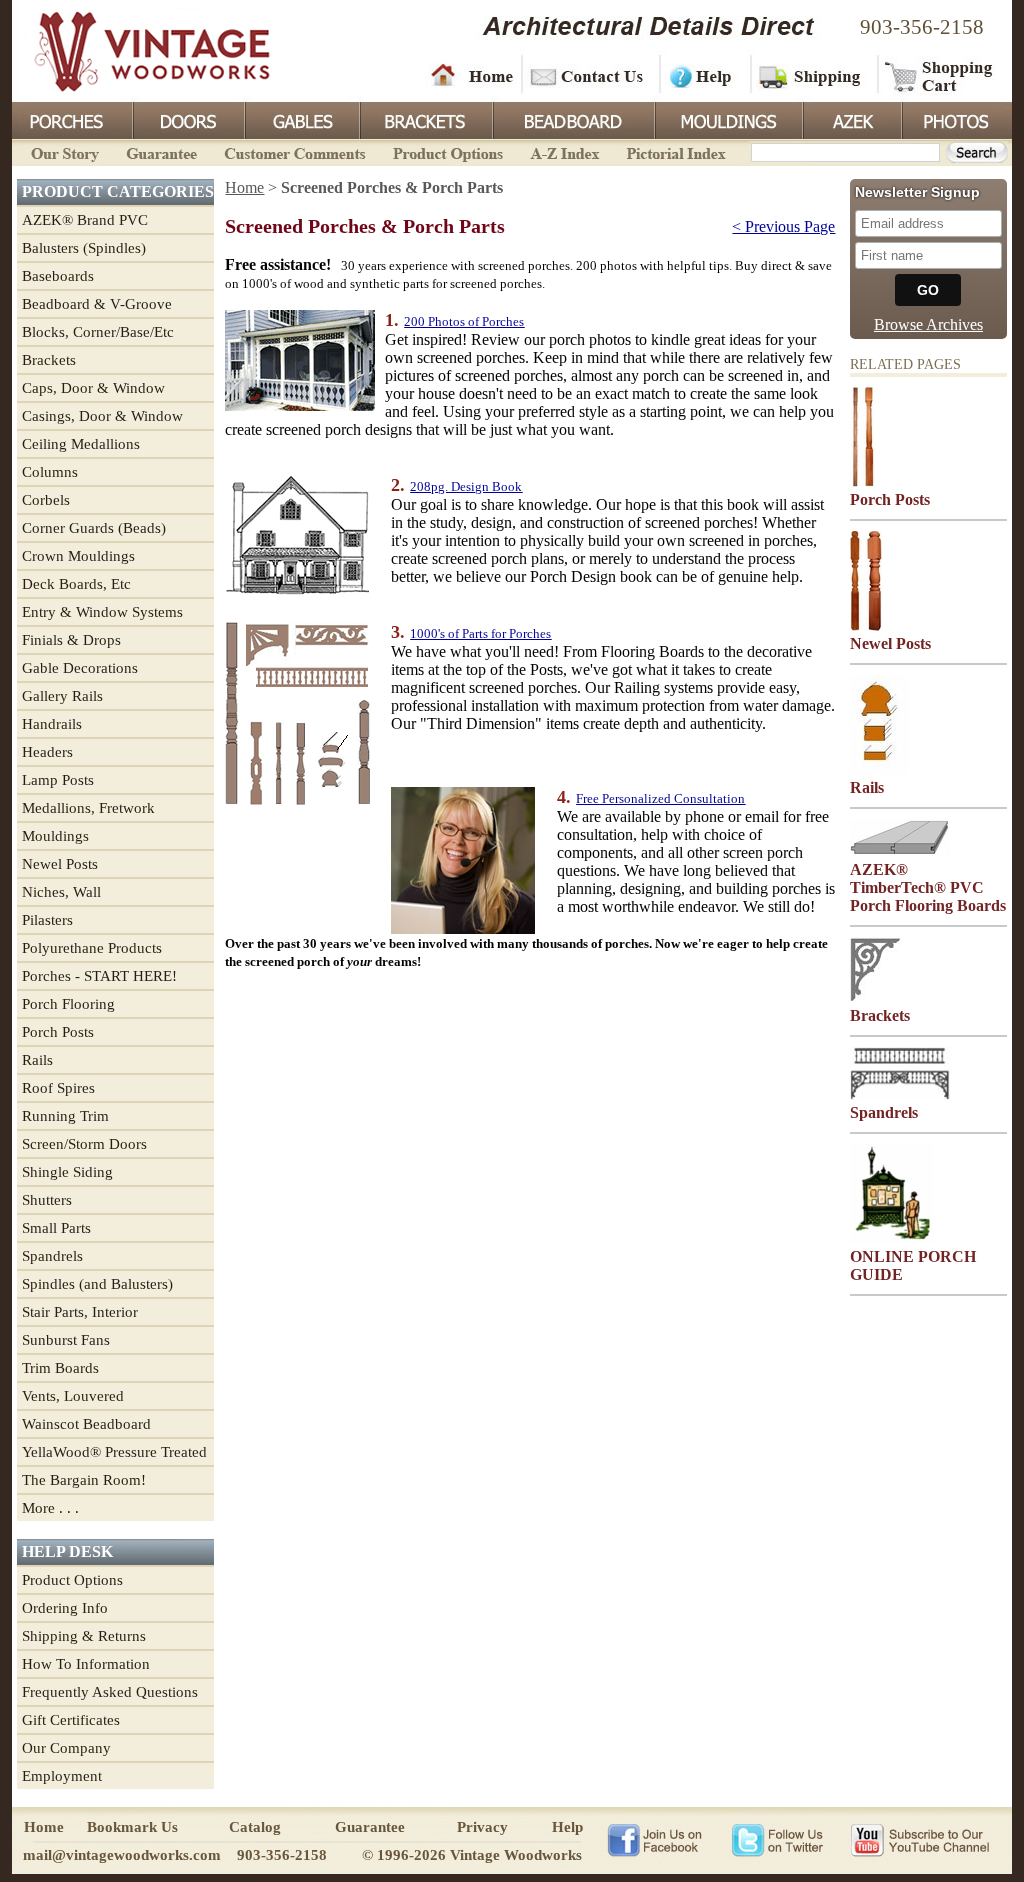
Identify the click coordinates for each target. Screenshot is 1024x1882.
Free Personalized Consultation (660, 798)
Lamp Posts (58, 780)
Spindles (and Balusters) (97, 1284)
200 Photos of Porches (464, 321)
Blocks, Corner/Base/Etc (98, 332)
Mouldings (727, 119)
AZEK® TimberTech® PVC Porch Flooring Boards (928, 887)
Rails (37, 1060)
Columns (50, 472)
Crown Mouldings (78, 556)
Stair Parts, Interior (80, 1312)
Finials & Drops (71, 640)
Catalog (255, 1827)
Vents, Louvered (73, 1396)
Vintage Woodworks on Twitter (779, 1839)
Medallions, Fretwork (88, 808)
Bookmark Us (132, 1827)
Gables (301, 119)
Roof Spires (58, 1088)
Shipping (812, 75)
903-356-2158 (922, 27)
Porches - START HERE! (99, 976)
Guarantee (162, 151)
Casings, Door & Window (102, 416)
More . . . (50, 1508)
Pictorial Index (674, 151)
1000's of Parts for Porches (480, 633)
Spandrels (52, 1256)
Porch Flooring (68, 1004)
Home (472, 75)
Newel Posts (60, 864)
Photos (956, 119)
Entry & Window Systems (102, 612)
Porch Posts (58, 1032)
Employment (62, 1776)
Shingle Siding (67, 1172)
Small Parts (56, 1228)
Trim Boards (60, 1368)
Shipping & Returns (84, 1636)
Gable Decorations (80, 668)
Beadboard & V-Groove (97, 304)
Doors (188, 119)
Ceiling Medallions (81, 444)
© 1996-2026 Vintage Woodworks (472, 1855)
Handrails (52, 724)
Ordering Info (65, 1608)
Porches (72, 119)
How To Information (86, 1664)
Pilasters (47, 920)
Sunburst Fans (66, 1340)
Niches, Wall (61, 892)
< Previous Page (783, 226)
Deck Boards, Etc (76, 584)
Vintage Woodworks (137, 50)
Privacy (482, 1827)
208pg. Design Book (466, 486)
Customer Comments (294, 151)
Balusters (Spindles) (84, 248)
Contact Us (589, 75)
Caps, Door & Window (93, 388)
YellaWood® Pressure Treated (114, 1452)
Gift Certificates (71, 1720)
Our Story (62, 151)
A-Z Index (564, 151)
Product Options (447, 151)
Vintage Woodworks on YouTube (919, 1839)
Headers (47, 752)
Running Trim (65, 1116)
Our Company (66, 1748)
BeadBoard (572, 119)
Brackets (424, 119)
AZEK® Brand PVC (85, 220)
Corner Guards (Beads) (94, 528)
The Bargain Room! (84, 1480)
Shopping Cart (939, 75)
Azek (851, 119)
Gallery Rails (62, 696)
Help (702, 75)
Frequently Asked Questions (110, 1692)
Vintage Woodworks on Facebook (654, 1839)
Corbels (46, 500)
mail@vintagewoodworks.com (122, 1855)
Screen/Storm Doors (84, 1144)
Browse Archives (928, 324)
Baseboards (58, 276)
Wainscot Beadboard (86, 1424)
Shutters (47, 1200)
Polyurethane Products (92, 948)
